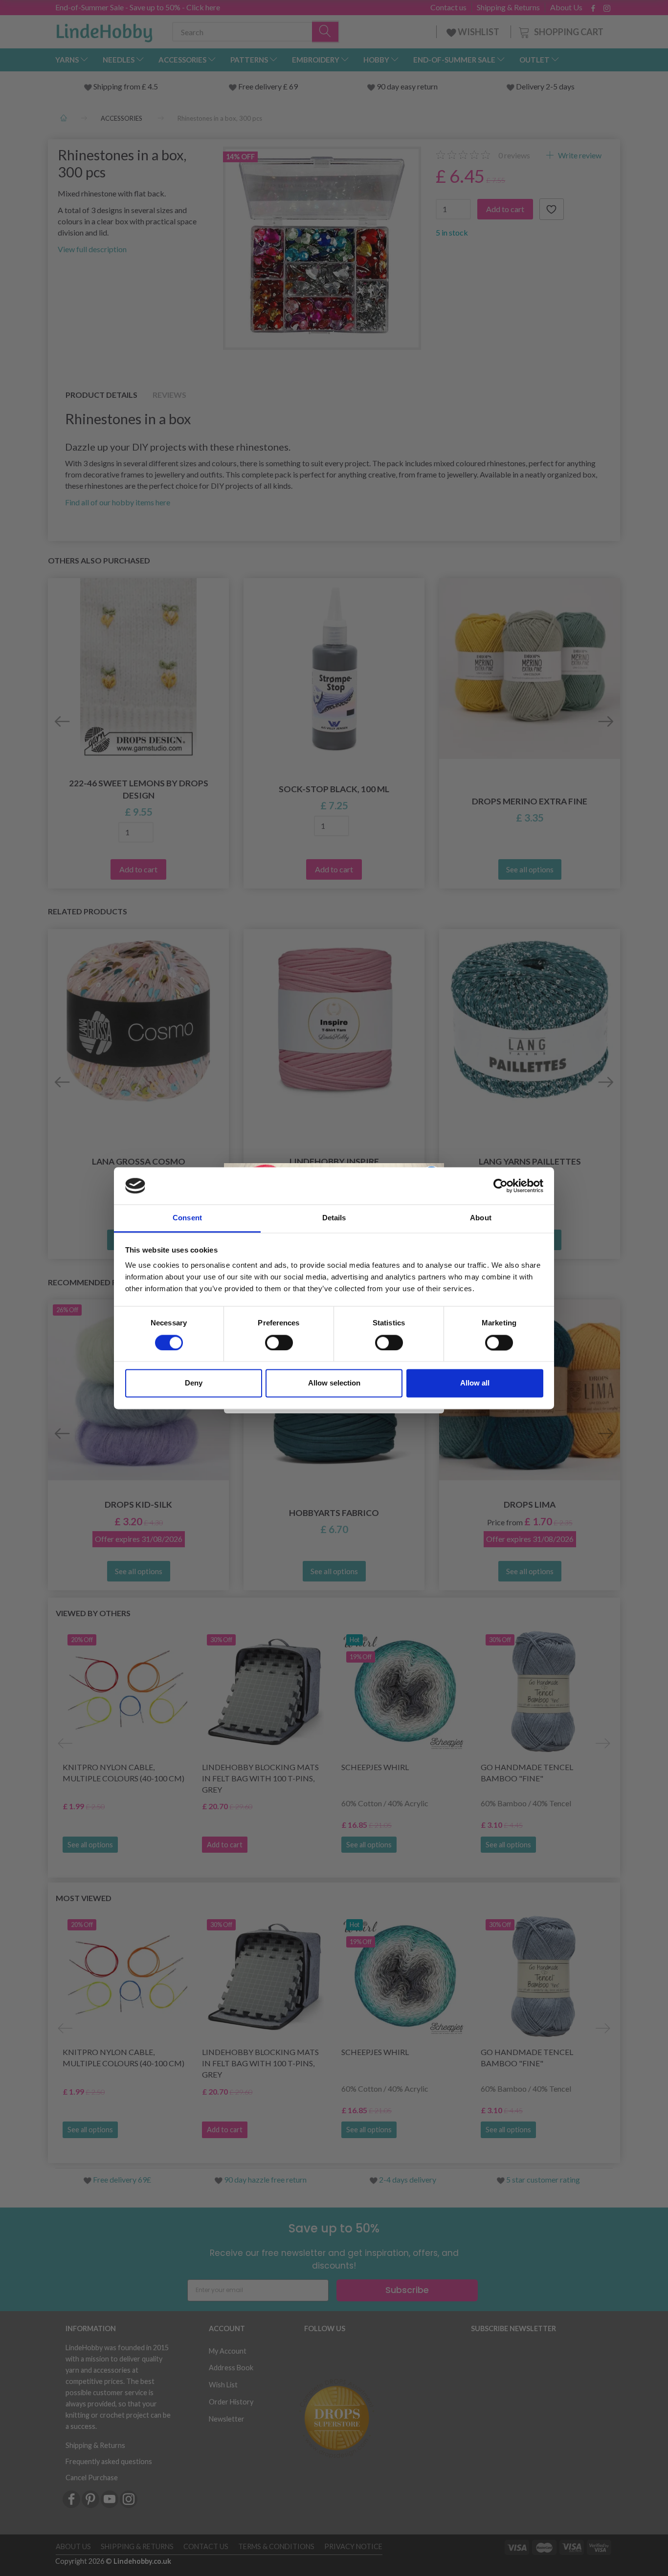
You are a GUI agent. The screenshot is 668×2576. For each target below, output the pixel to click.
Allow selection (334, 1383)
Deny (194, 1383)
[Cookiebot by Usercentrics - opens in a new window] (501, 1186)
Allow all (475, 1383)
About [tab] (481, 1218)
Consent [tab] (187, 1218)
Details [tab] (334, 1218)
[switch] (279, 1342)
